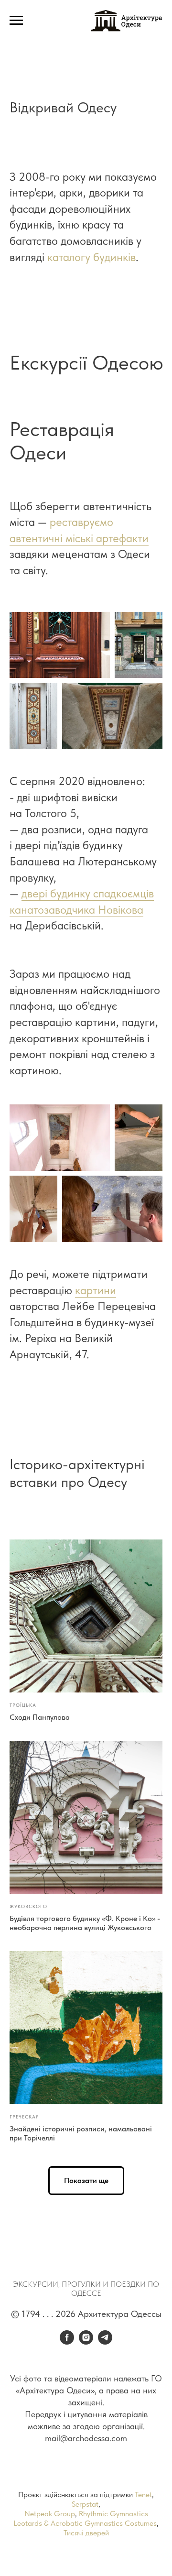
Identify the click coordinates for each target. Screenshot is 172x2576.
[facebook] (67, 2342)
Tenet (143, 2494)
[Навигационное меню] (16, 21)
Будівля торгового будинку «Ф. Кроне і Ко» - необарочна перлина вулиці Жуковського (85, 1923)
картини (96, 1290)
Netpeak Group (50, 2514)
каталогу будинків (91, 257)
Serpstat (85, 2504)
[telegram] (105, 2342)
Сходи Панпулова (40, 1717)
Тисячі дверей (86, 2533)
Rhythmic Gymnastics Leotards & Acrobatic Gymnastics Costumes (85, 2518)
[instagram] (86, 2342)
